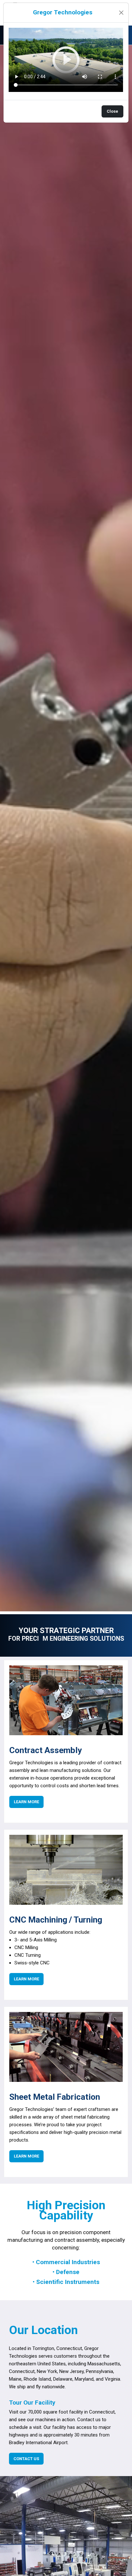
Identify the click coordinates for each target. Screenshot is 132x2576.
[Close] (121, 13)
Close (112, 111)
